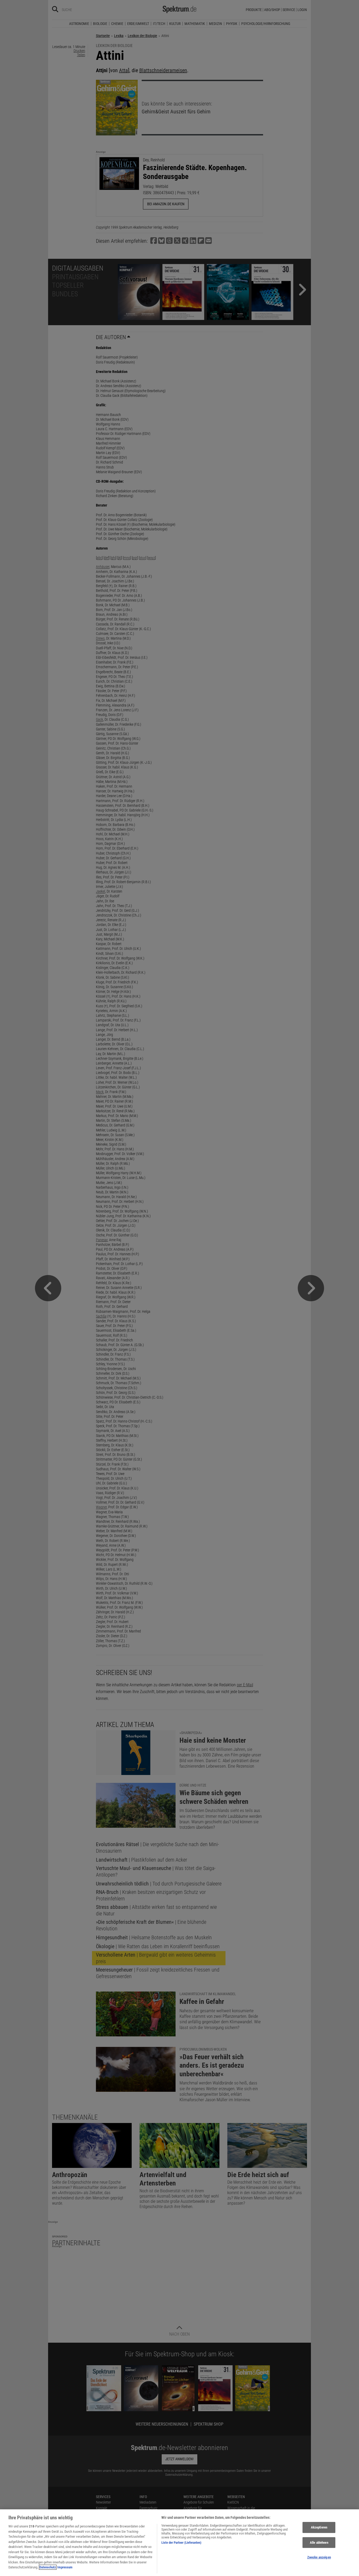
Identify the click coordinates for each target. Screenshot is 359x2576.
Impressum (65, 2567)
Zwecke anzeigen (319, 2557)
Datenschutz (48, 2567)
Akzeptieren (319, 2527)
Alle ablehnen (319, 2543)
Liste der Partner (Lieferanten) (181, 2543)
